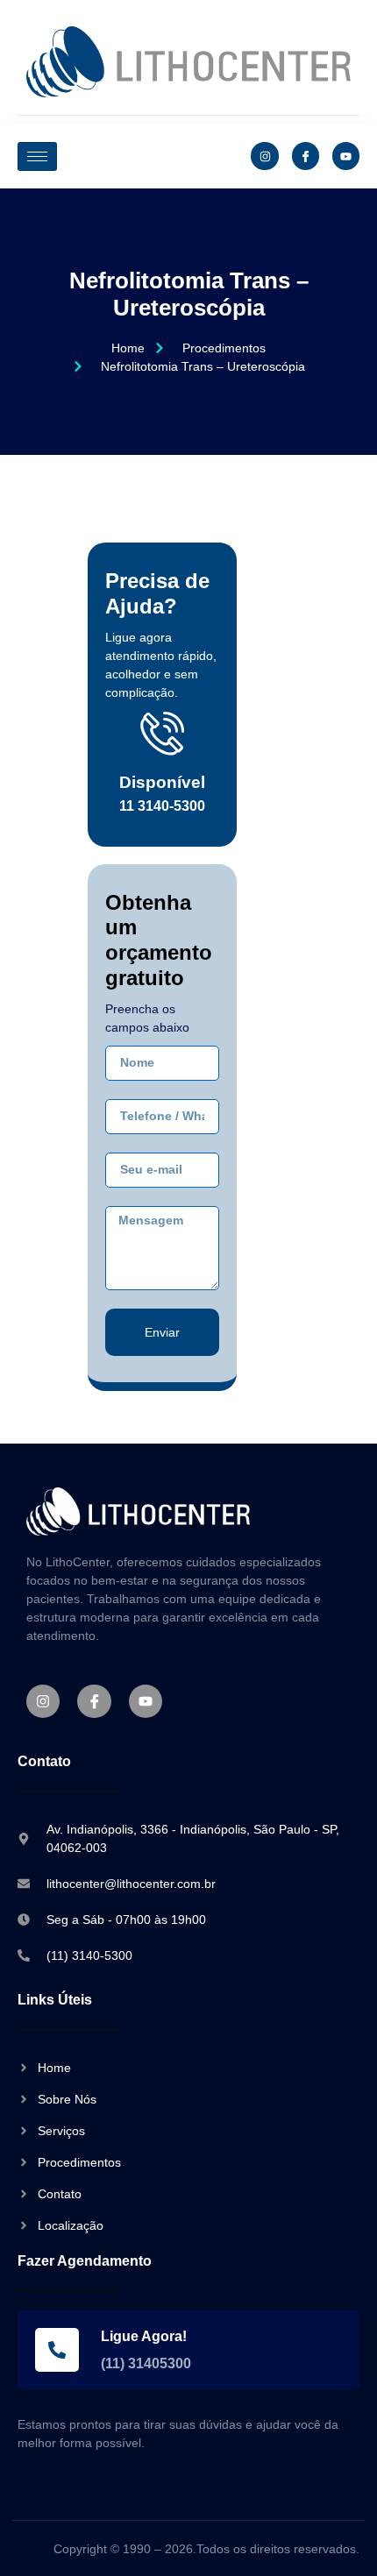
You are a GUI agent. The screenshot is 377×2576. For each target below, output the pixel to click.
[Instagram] (264, 156)
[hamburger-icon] (37, 156)
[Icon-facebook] (306, 156)
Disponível (162, 782)
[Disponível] (162, 733)
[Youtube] (346, 156)
